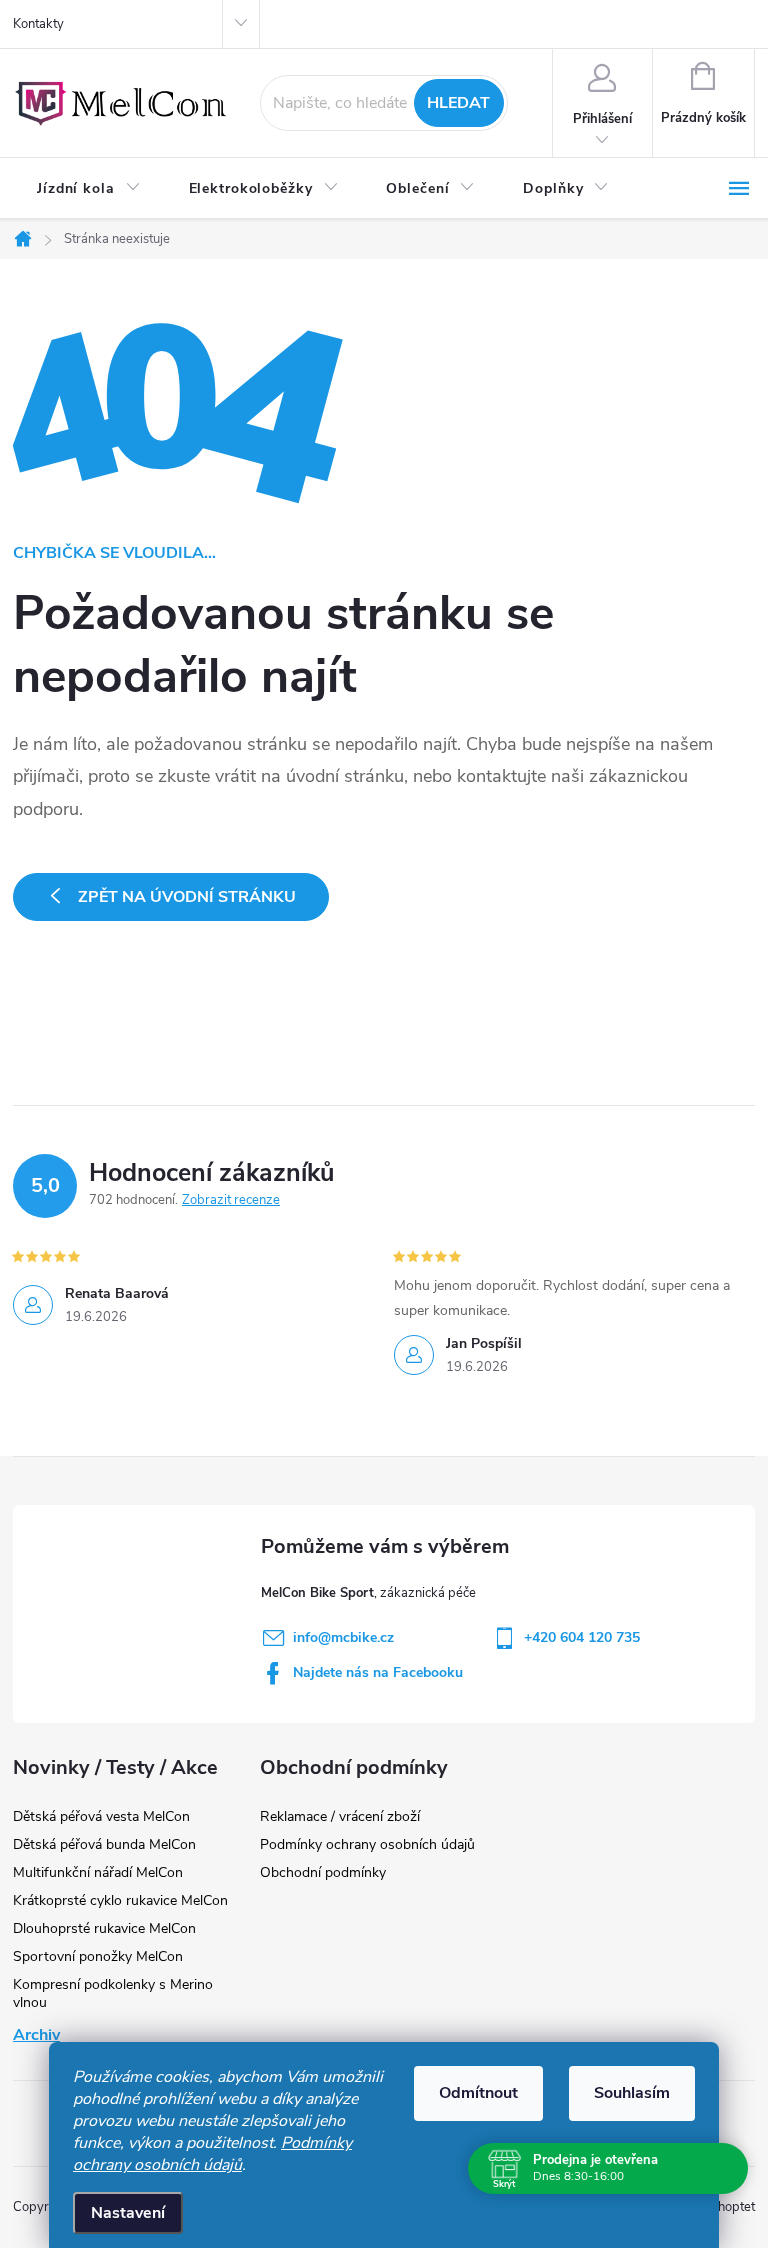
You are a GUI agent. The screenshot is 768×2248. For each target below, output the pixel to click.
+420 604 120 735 (582, 1637)
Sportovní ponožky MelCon (98, 1956)
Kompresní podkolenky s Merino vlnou (113, 1993)
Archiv (36, 2035)
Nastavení (128, 2213)
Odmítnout (478, 2093)
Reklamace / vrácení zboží (340, 1816)
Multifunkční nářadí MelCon (98, 1872)
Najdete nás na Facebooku (378, 1672)
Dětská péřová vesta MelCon (101, 1816)
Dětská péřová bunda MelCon (104, 1844)
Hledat (458, 103)
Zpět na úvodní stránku (187, 897)
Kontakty (38, 24)
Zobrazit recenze (231, 1200)
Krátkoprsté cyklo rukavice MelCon (120, 1900)
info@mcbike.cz (343, 1637)
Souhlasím (632, 2093)
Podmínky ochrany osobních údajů (212, 2154)
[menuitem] (89, 189)
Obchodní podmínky (323, 1872)
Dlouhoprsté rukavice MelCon (104, 1928)
